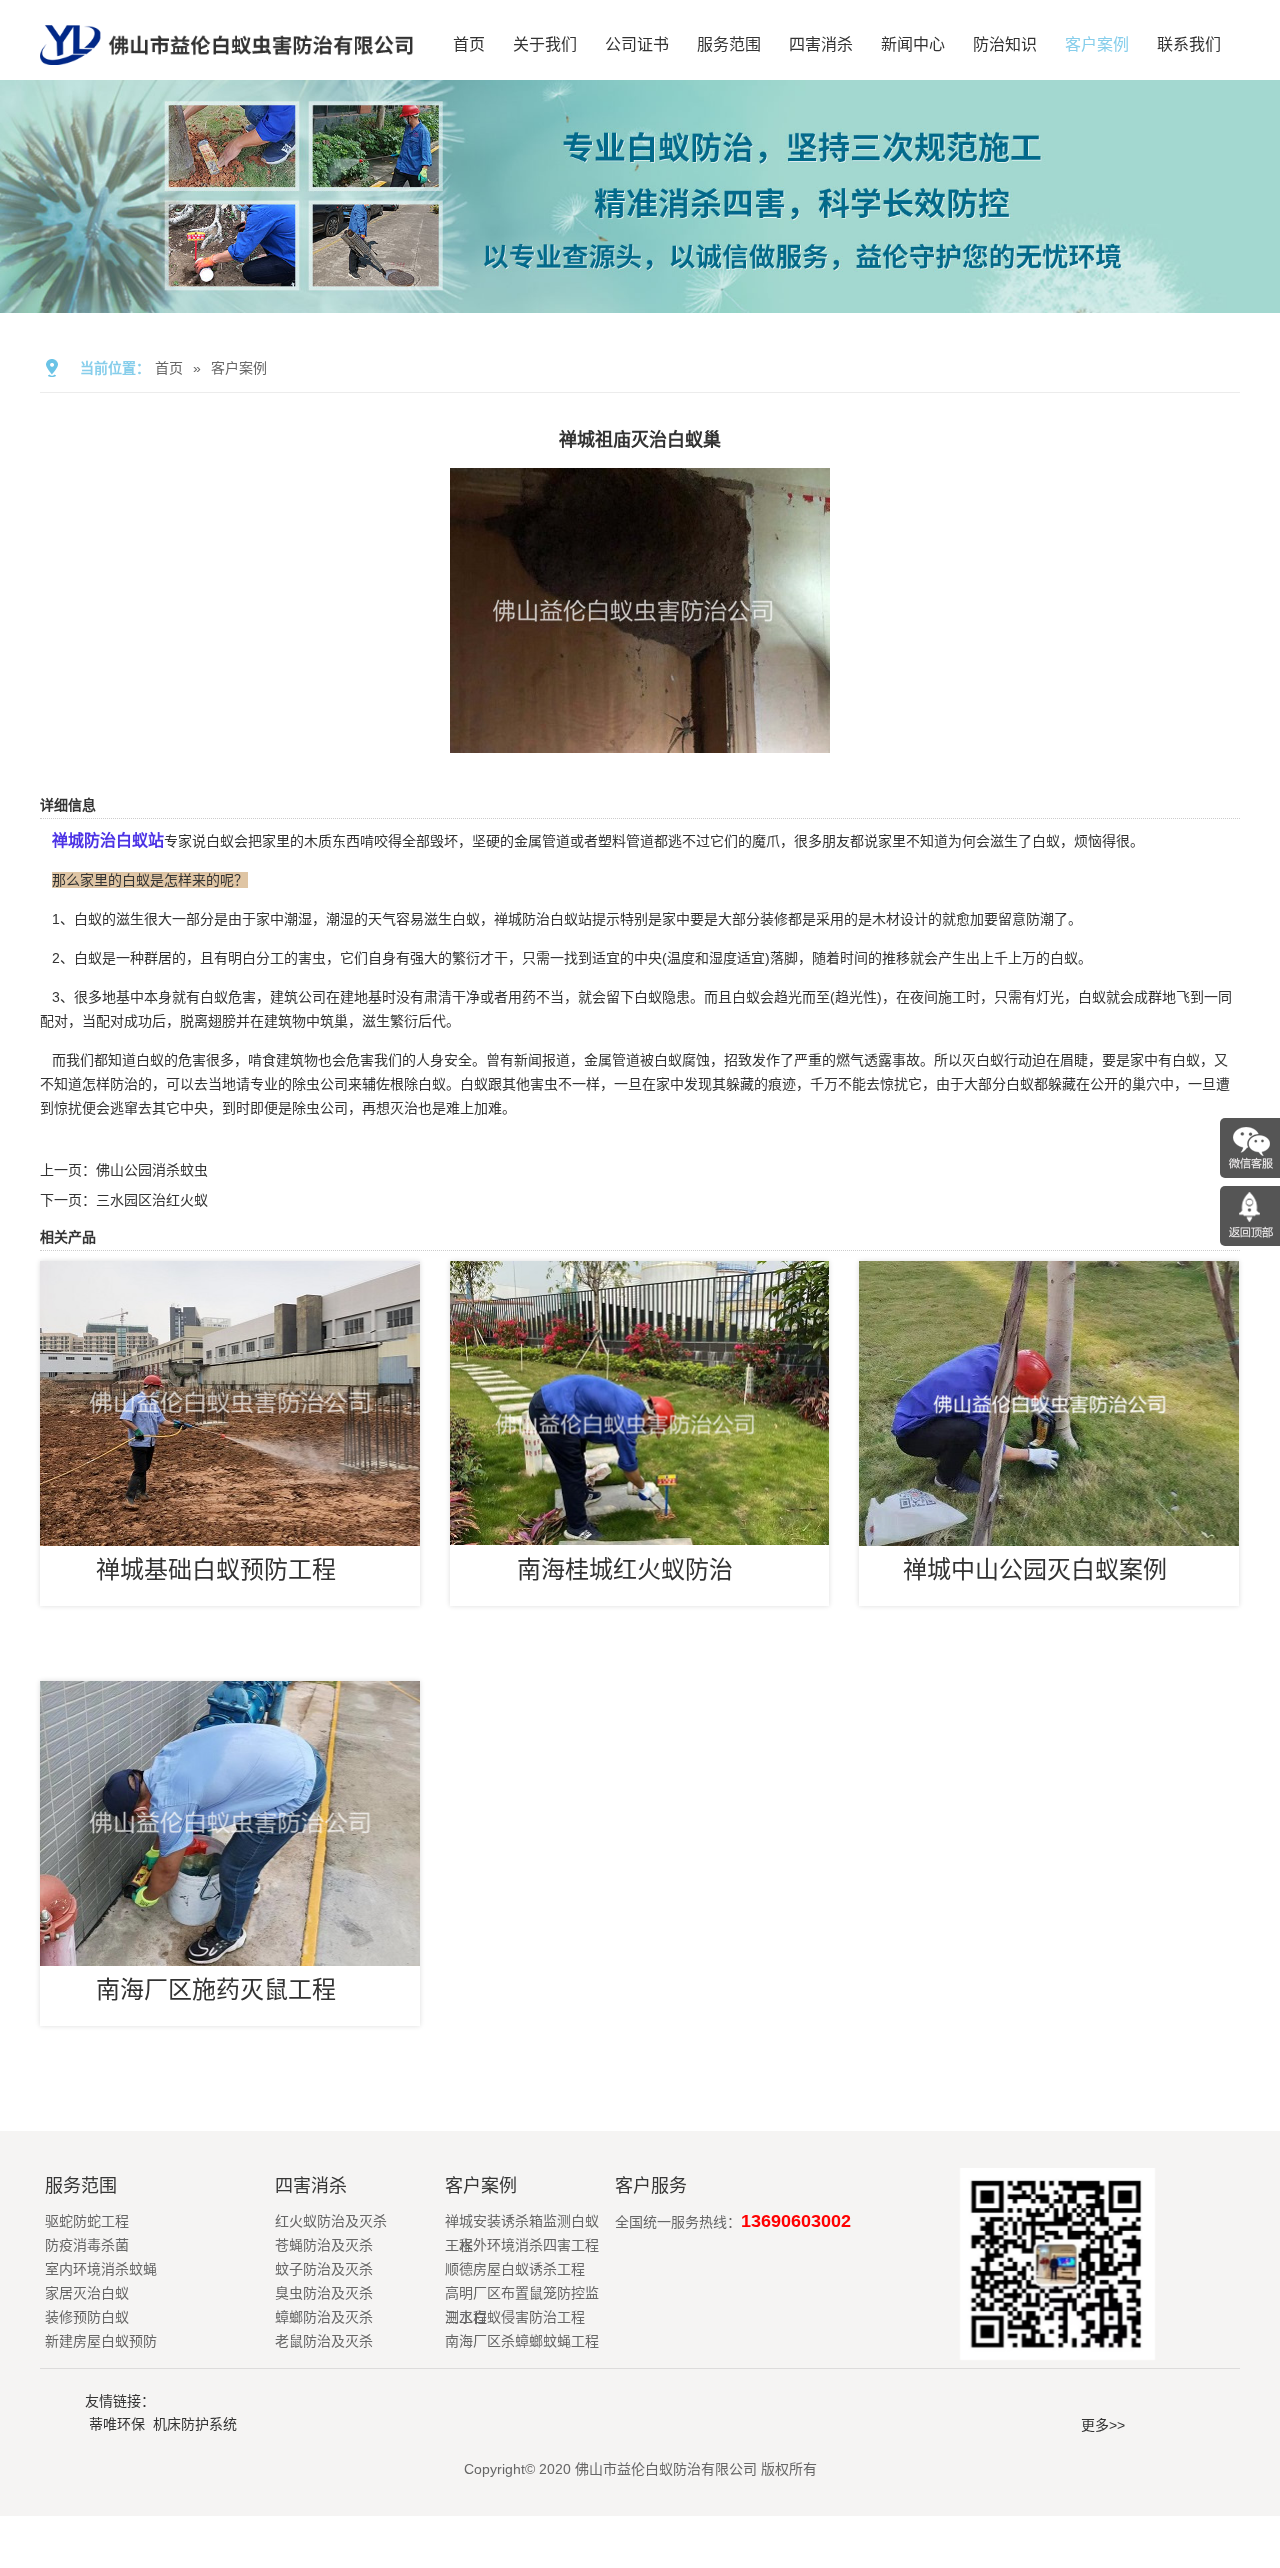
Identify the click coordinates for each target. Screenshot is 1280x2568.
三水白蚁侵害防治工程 (515, 2317)
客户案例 (1097, 44)
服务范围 (729, 44)
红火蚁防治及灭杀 (331, 2221)
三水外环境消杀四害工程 (522, 2245)
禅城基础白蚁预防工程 (216, 1569)
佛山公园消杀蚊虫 (152, 1170)
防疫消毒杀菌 (87, 2245)
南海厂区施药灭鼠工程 (216, 1989)
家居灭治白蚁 (87, 2293)
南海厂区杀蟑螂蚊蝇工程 (522, 2341)
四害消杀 (821, 44)
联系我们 (1189, 44)
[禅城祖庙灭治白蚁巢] (640, 739)
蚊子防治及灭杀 (324, 2269)
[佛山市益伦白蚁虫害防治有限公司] (226, 72)
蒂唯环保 (117, 2424)
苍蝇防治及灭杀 (324, 2245)
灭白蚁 (983, 1060)
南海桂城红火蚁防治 (625, 1569)
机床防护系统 (195, 2424)
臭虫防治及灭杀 (324, 2293)
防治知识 (1005, 44)
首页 (469, 44)
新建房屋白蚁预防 (101, 2341)
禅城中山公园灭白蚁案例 (1035, 1569)
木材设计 (900, 919)
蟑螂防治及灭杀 (324, 2317)
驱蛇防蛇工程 (87, 2221)
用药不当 (536, 997)
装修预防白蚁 (87, 2317)
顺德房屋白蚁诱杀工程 (515, 2269)
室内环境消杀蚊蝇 (101, 2269)
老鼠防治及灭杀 (324, 2341)
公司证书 (637, 44)
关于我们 (545, 44)
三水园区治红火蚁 (152, 1200)
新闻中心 (913, 44)
